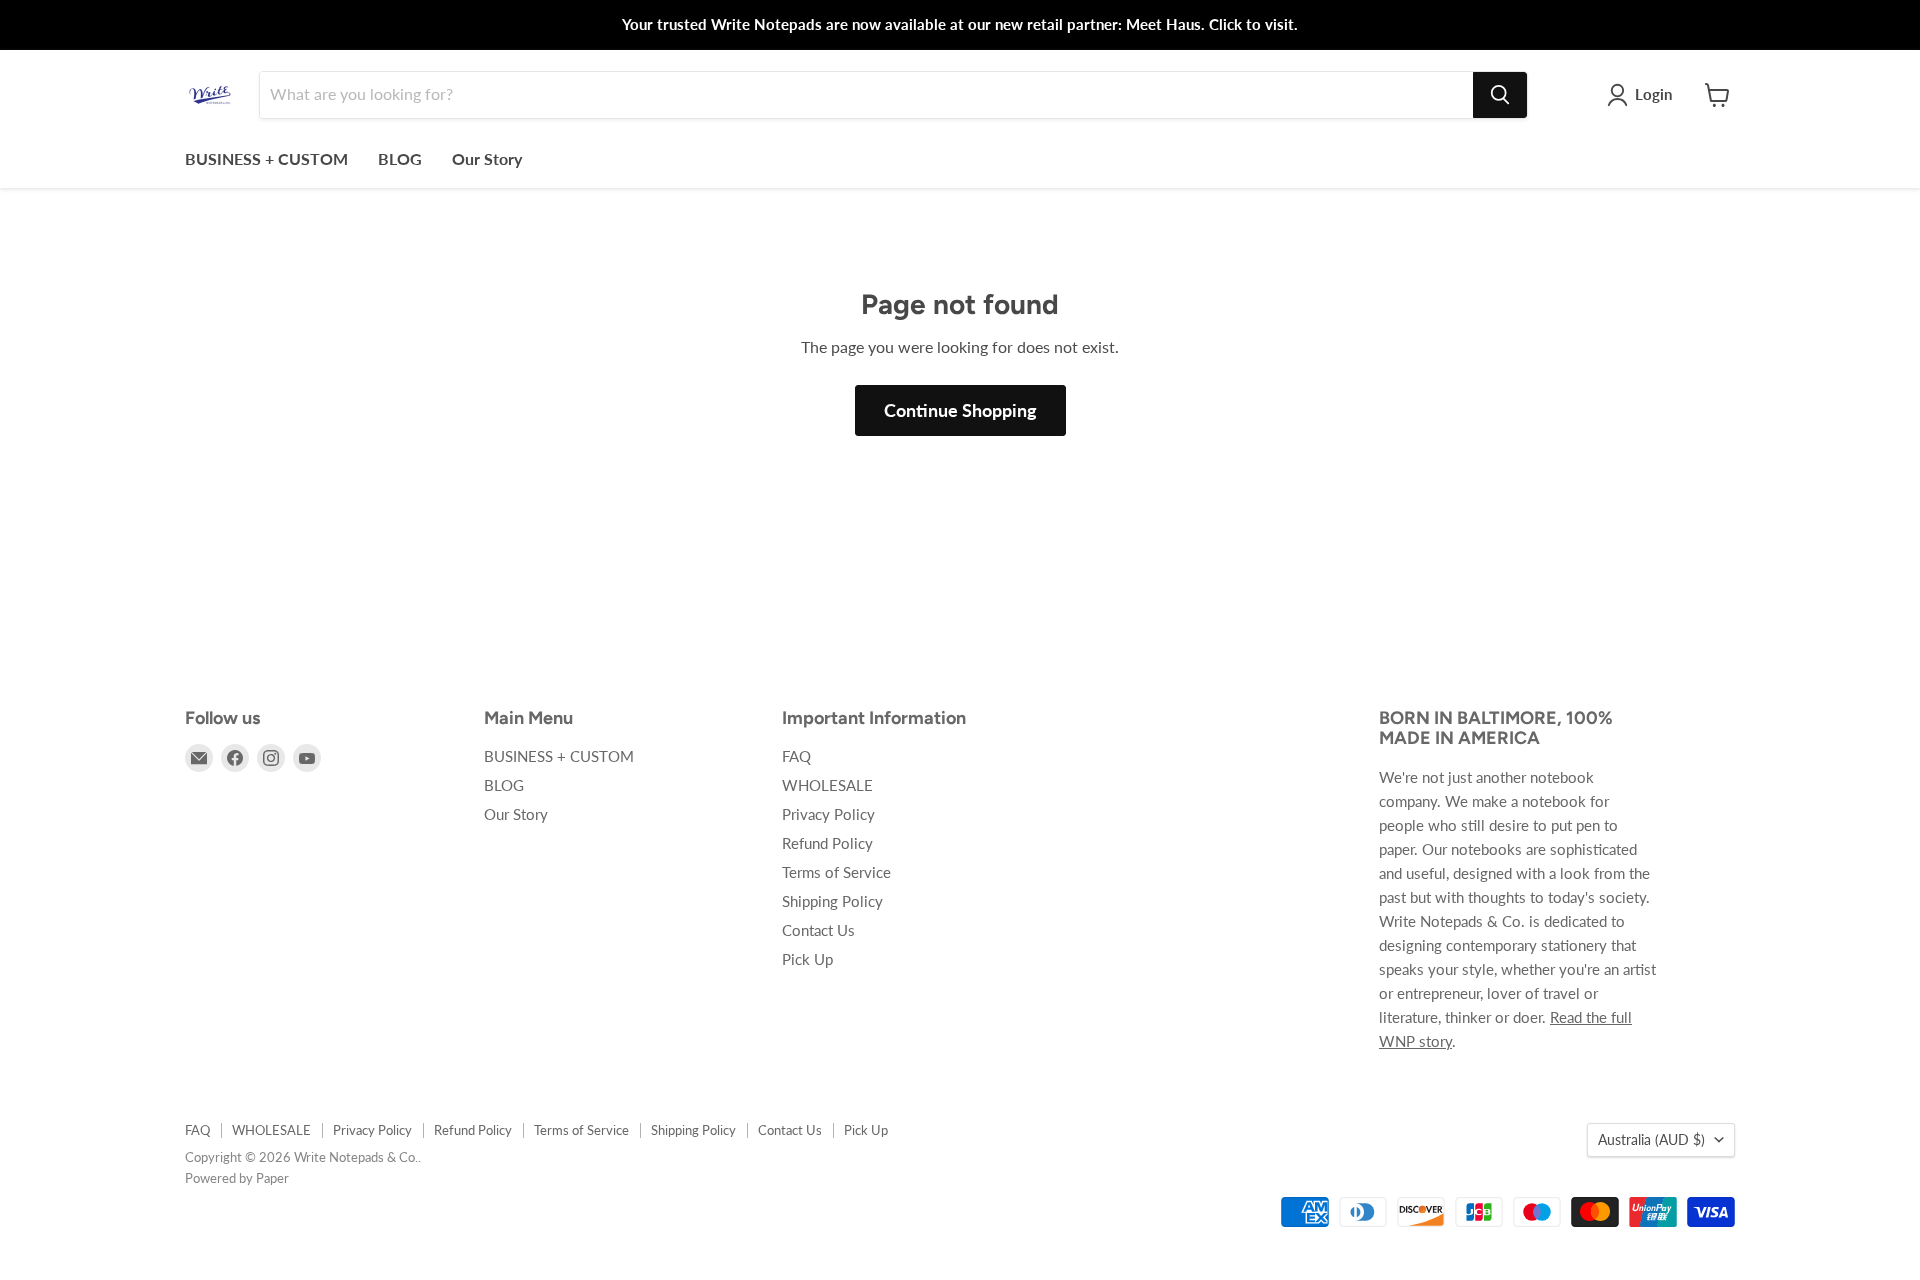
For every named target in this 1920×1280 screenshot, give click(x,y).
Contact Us (818, 930)
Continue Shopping (960, 410)
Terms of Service (836, 872)
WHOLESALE (827, 785)
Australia (1651, 1139)
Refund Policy (827, 843)
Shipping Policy (832, 901)
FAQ (796, 756)
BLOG (400, 158)
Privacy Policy (828, 814)
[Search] (1500, 95)
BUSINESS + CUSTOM (266, 158)
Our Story (487, 158)
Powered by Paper (237, 1178)
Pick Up (807, 959)
